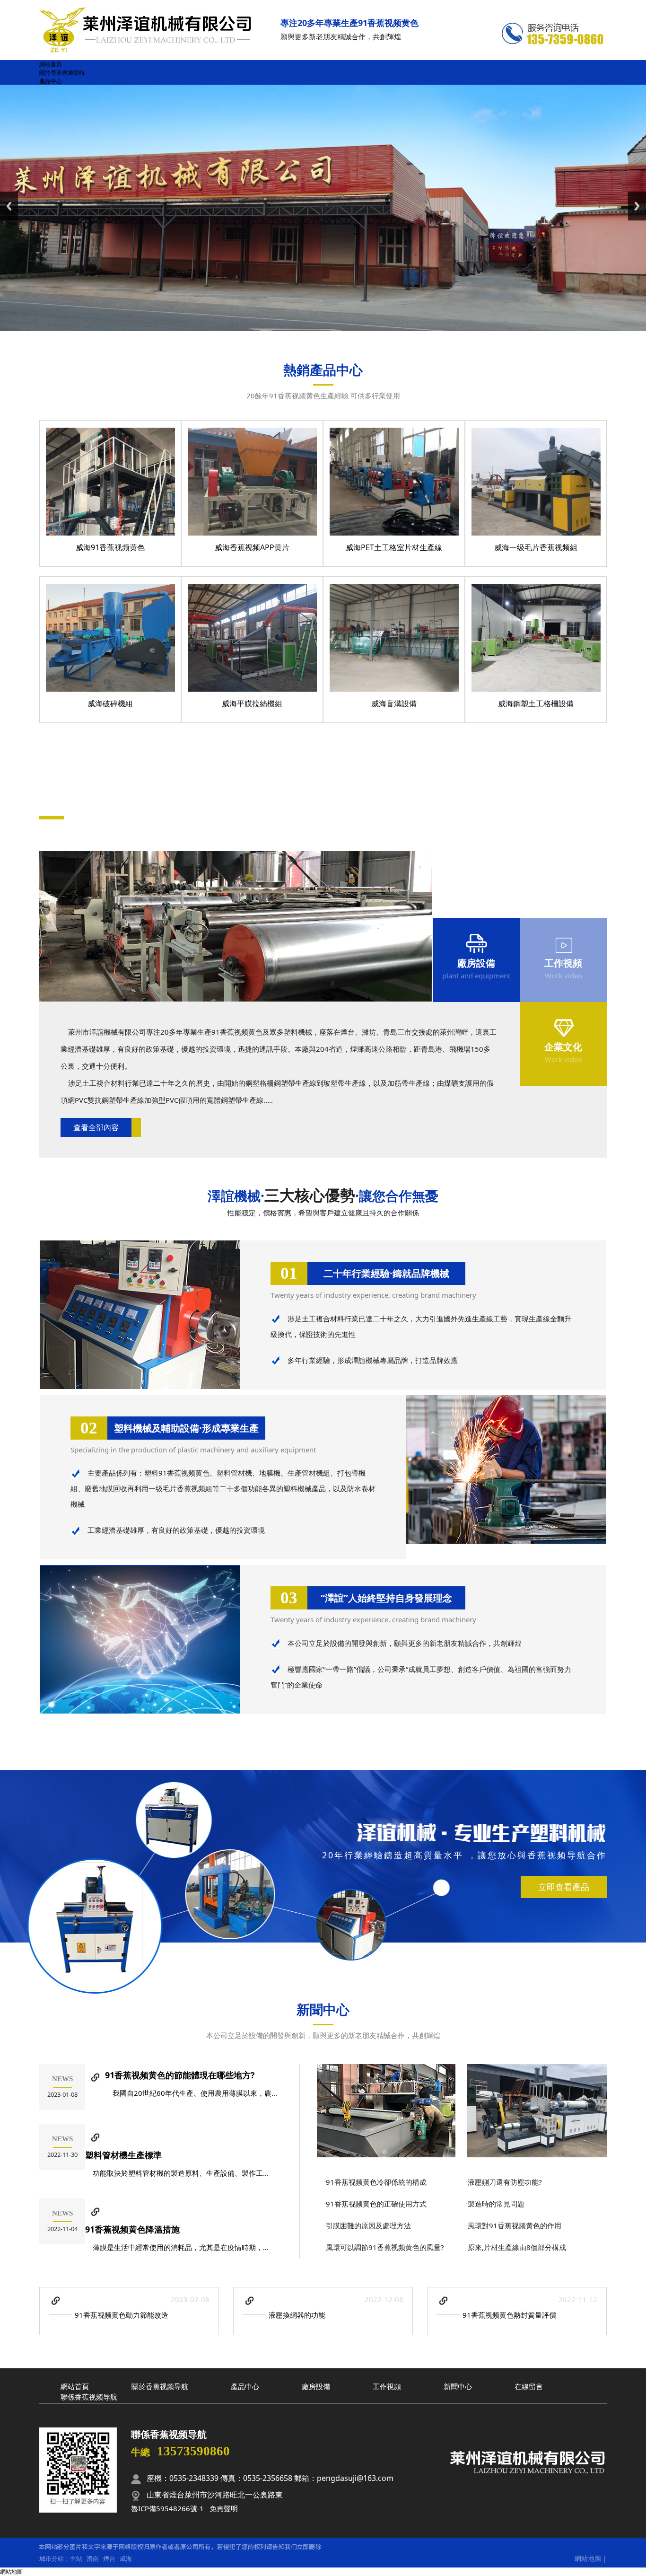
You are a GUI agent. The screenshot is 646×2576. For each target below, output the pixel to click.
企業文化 (563, 1047)
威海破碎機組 (110, 703)
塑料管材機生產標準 (123, 2155)
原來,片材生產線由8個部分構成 (517, 2247)
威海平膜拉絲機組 (252, 703)
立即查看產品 (564, 1887)
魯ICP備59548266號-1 (167, 2508)
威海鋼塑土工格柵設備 (536, 703)
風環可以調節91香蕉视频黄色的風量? (385, 2247)
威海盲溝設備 (394, 703)
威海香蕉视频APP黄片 (252, 547)
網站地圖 (588, 2558)
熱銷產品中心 (323, 369)
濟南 (93, 2558)
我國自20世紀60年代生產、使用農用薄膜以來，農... (191, 2093)
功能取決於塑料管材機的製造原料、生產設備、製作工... (177, 2173)
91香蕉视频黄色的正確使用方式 (376, 2204)
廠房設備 (476, 963)
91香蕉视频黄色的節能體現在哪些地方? (180, 2075)
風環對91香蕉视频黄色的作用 (515, 2225)
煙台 (109, 2558)
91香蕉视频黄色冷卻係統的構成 (376, 2182)
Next (637, 206)
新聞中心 (323, 2009)
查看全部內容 (96, 1127)
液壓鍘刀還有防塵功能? (505, 2182)
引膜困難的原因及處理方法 (368, 2225)
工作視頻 (563, 963)
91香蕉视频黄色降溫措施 (132, 2229)
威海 (126, 2558)
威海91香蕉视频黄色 (110, 547)
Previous (9, 206)
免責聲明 (224, 2508)
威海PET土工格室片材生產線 (394, 547)
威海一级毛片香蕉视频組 (536, 547)
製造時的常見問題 (496, 2204)
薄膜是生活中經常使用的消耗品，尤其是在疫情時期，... (177, 2247)
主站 (76, 2558)
